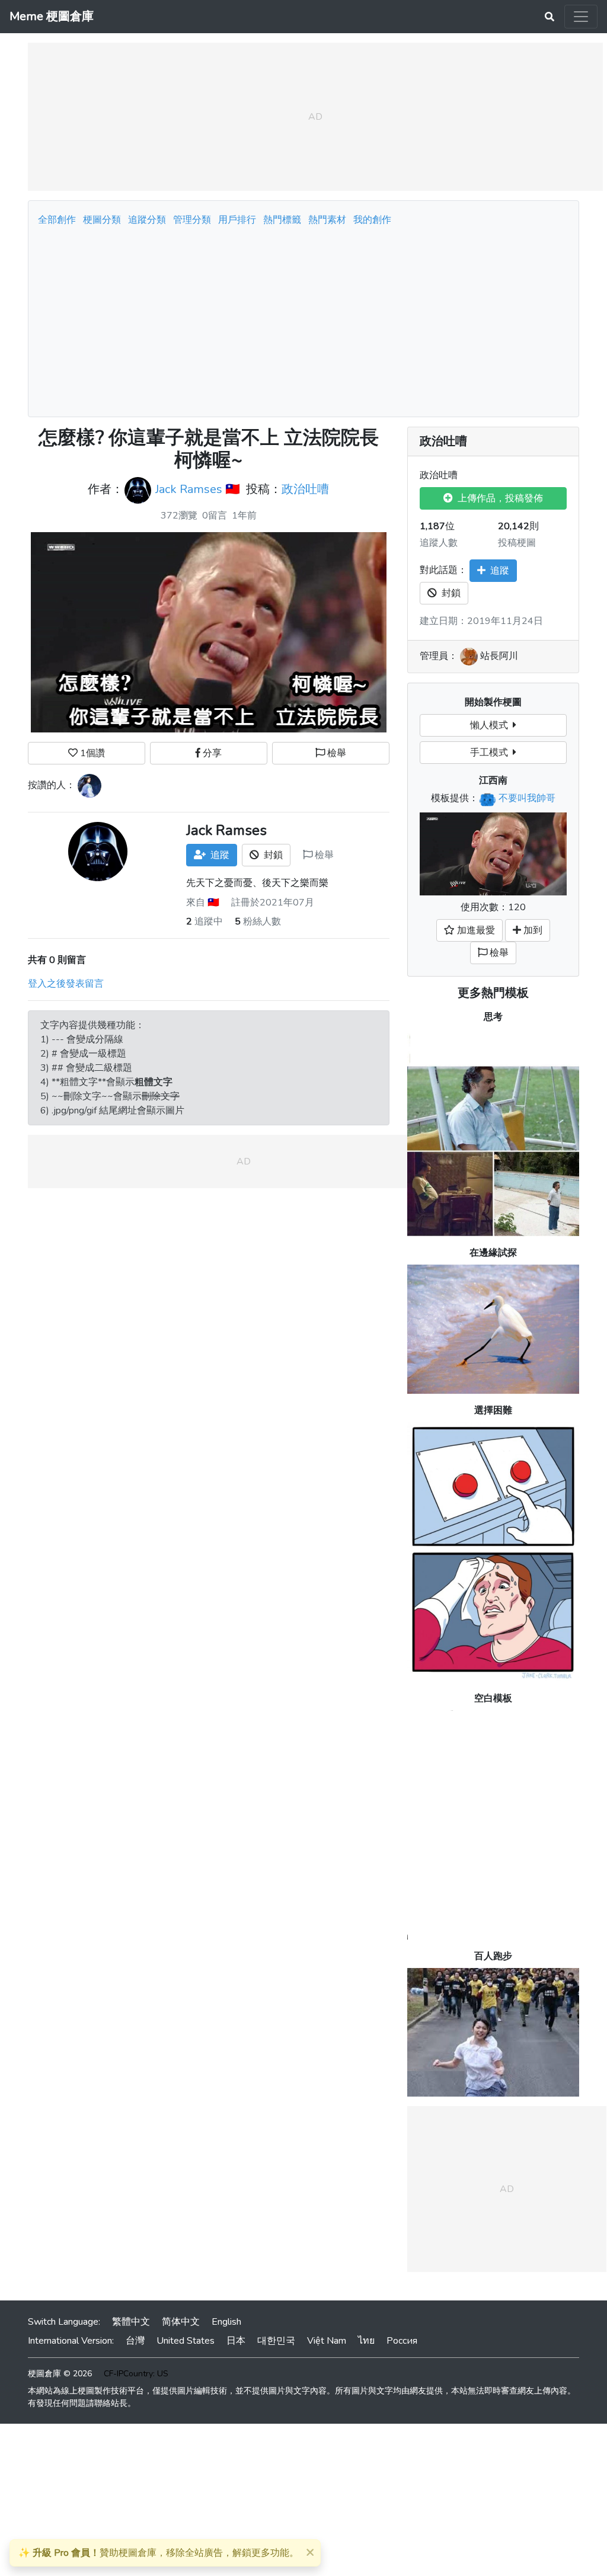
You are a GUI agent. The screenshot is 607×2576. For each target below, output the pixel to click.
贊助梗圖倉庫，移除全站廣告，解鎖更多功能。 (159, 2553)
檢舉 (336, 753)
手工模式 (491, 753)
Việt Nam (327, 2341)
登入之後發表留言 (66, 984)
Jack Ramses (189, 489)
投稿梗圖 (517, 543)
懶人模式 (491, 725)
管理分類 (192, 220)
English (226, 2322)
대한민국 (276, 2341)
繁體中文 (131, 2322)
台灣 (135, 2341)
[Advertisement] (303, 318)
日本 (236, 2341)
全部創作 (57, 220)
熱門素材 (327, 220)
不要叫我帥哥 (527, 798)
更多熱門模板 (493, 993)
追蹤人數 (439, 543)
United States (186, 2341)
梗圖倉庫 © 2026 (60, 2374)
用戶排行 (237, 220)
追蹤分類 (147, 220)
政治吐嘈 (305, 489)
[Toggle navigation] (581, 17)
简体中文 (181, 2322)
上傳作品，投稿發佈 (498, 498)
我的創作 (372, 220)
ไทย (366, 2341)
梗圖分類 (102, 220)
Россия (402, 2341)
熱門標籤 (282, 220)
